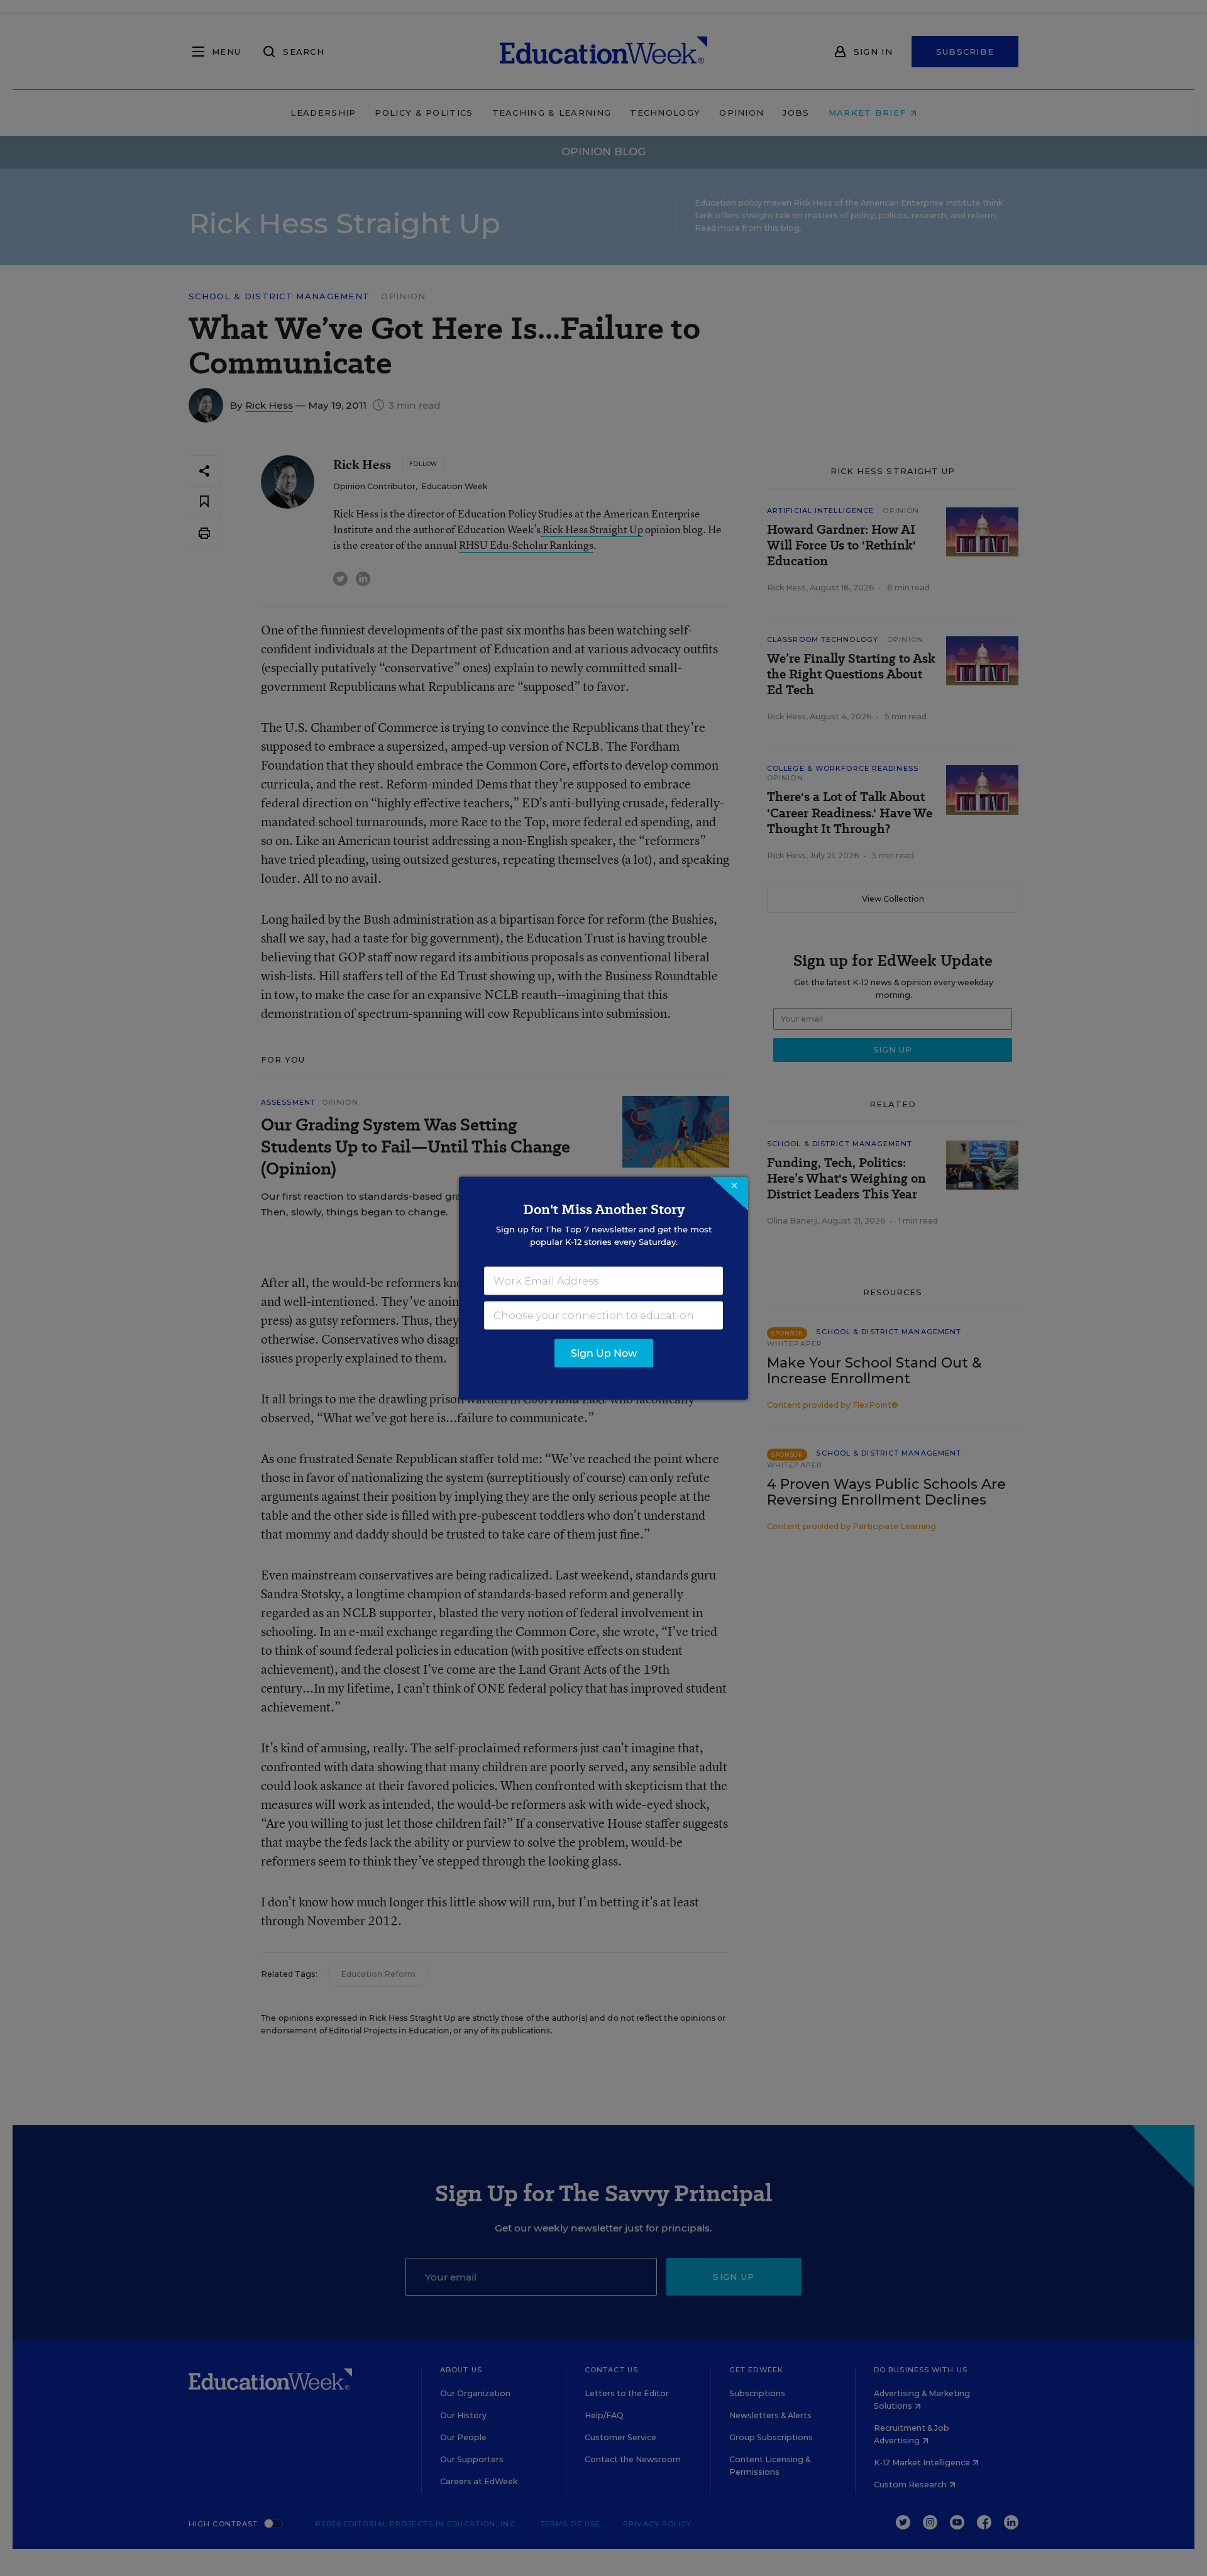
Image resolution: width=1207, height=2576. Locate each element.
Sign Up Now (604, 1353)
